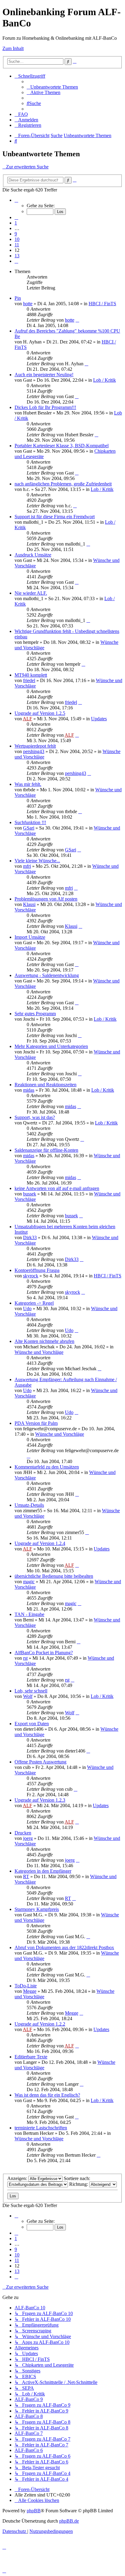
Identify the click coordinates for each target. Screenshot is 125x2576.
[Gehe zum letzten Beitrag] (77, 320)
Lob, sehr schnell (31, 1691)
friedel (29, 680)
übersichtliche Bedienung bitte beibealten (54, 1576)
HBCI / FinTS (102, 304)
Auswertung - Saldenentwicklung (47, 975)
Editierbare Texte (31, 2057)
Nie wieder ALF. (31, 593)
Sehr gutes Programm (35, 1014)
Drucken (23, 1833)
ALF (27, 719)
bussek (30, 1194)
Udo (27, 1308)
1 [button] (16, 223)
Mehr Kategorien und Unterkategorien (51, 1046)
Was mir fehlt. (28, 784)
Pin (18, 298)
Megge (30, 1991)
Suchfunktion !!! (30, 822)
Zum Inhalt (13, 48)
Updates (99, 719)
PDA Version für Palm (36, 1423)
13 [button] (17, 256)
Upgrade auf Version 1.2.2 (40, 2024)
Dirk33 (30, 1237)
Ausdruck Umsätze (33, 555)
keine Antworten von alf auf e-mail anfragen (57, 1188)
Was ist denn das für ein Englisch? (47, 2095)
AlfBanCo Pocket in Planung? (44, 1653)
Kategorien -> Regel (34, 1303)
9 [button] (16, 234)
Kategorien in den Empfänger (43, 1871)
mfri (27, 866)
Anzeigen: (18, 2178)
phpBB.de (69, 2521)
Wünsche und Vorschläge (39, 1352)
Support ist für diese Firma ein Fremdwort (55, 517)
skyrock (31, 1276)
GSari (29, 828)
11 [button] (17, 245)
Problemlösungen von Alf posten (46, 899)
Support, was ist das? (35, 1117)
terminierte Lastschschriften (41, 2128)
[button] (16, 200)
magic (29, 1582)
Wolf (28, 1696)
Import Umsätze (30, 937)
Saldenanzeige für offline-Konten (46, 1150)
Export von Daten (32, 1724)
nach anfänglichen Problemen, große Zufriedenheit (63, 484)
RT (26, 1876)
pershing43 (34, 751)
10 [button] (17, 239)
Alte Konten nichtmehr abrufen (44, 1341)
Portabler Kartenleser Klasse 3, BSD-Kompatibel (62, 446)
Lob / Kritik (105, 380)
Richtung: (79, 2184)
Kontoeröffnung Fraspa (37, 1270)
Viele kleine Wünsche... (37, 861)
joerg (28, 1838)
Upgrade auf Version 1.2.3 (40, 1800)
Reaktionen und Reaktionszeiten (46, 1085)
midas (29, 1090)
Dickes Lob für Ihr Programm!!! (45, 407)
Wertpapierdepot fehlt (35, 746)
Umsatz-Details (29, 1505)
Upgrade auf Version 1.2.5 (40, 713)
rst (25, 1658)
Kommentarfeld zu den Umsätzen (47, 1467)
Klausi (29, 904)
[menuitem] (52, 87)
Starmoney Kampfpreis (37, 1909)
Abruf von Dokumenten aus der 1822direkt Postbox (64, 1947)
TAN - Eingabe (29, 1614)
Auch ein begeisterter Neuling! (44, 375)
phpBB (34, 2511)
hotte (28, 304)
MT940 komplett (31, 675)
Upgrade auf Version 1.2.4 (40, 1543)
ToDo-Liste (26, 1986)
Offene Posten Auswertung (41, 1762)
